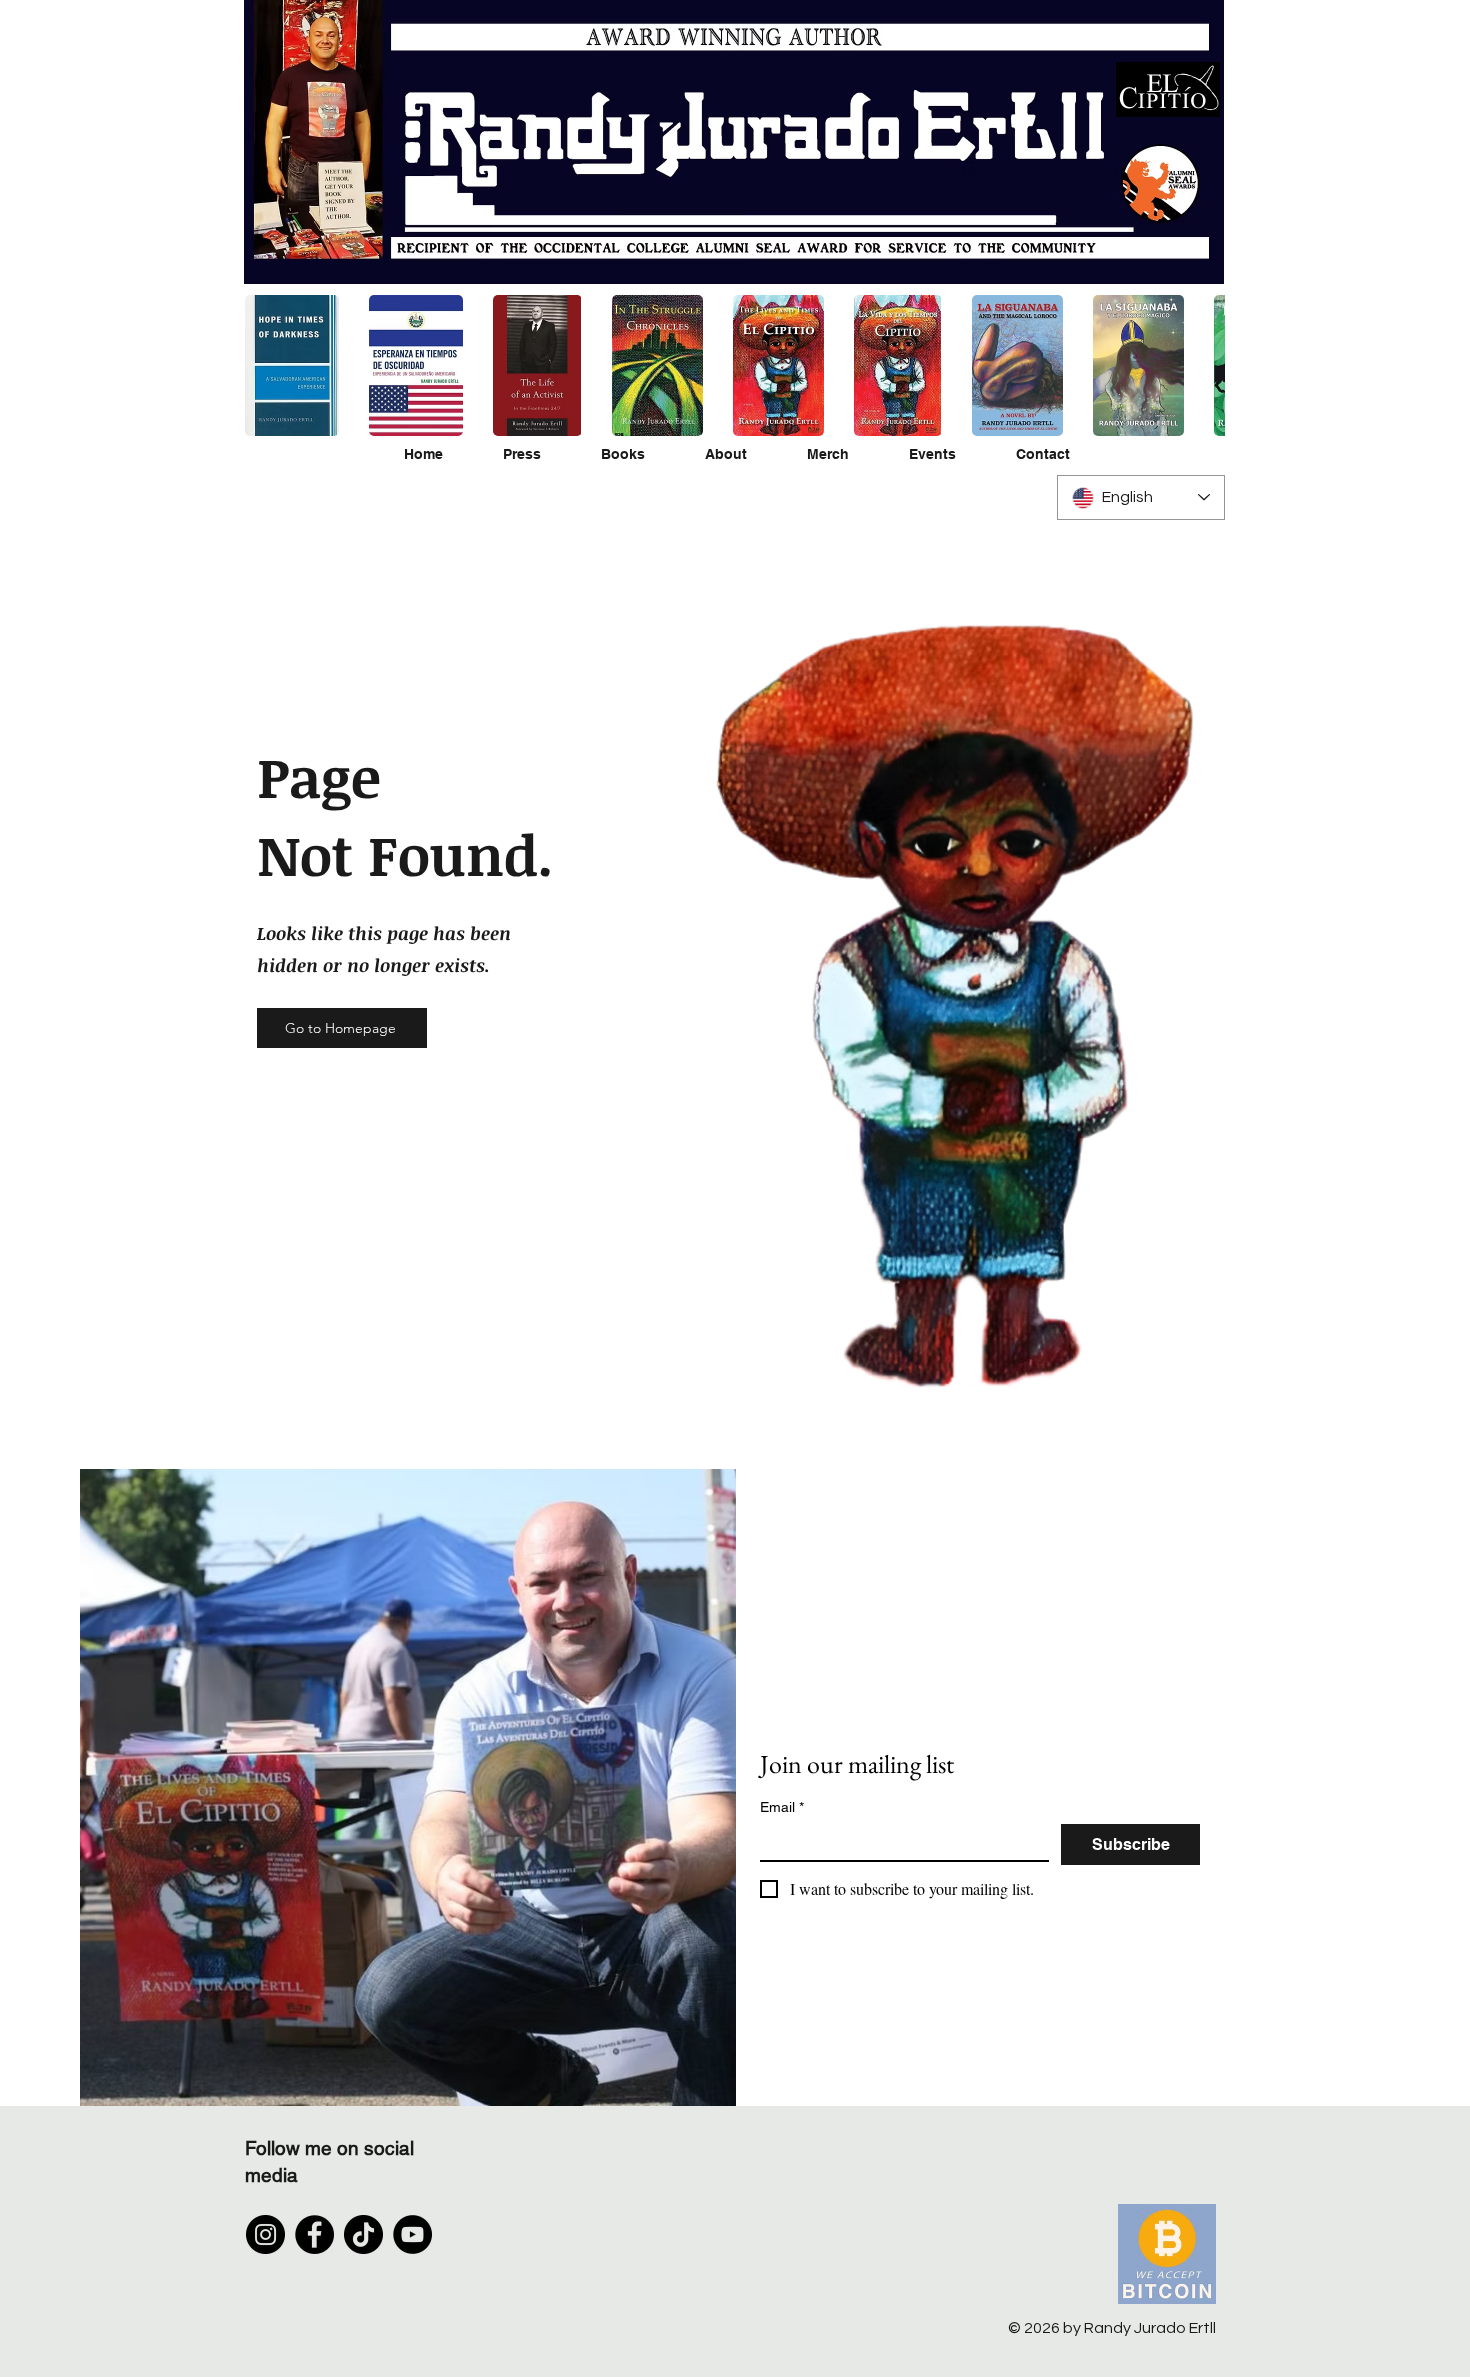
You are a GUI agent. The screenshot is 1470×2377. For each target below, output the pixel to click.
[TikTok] (363, 2234)
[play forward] (1200, 365)
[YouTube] (412, 2234)
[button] (416, 365)
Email (782, 1807)
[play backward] (270, 365)
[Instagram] (265, 2234)
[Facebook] (314, 2234)
